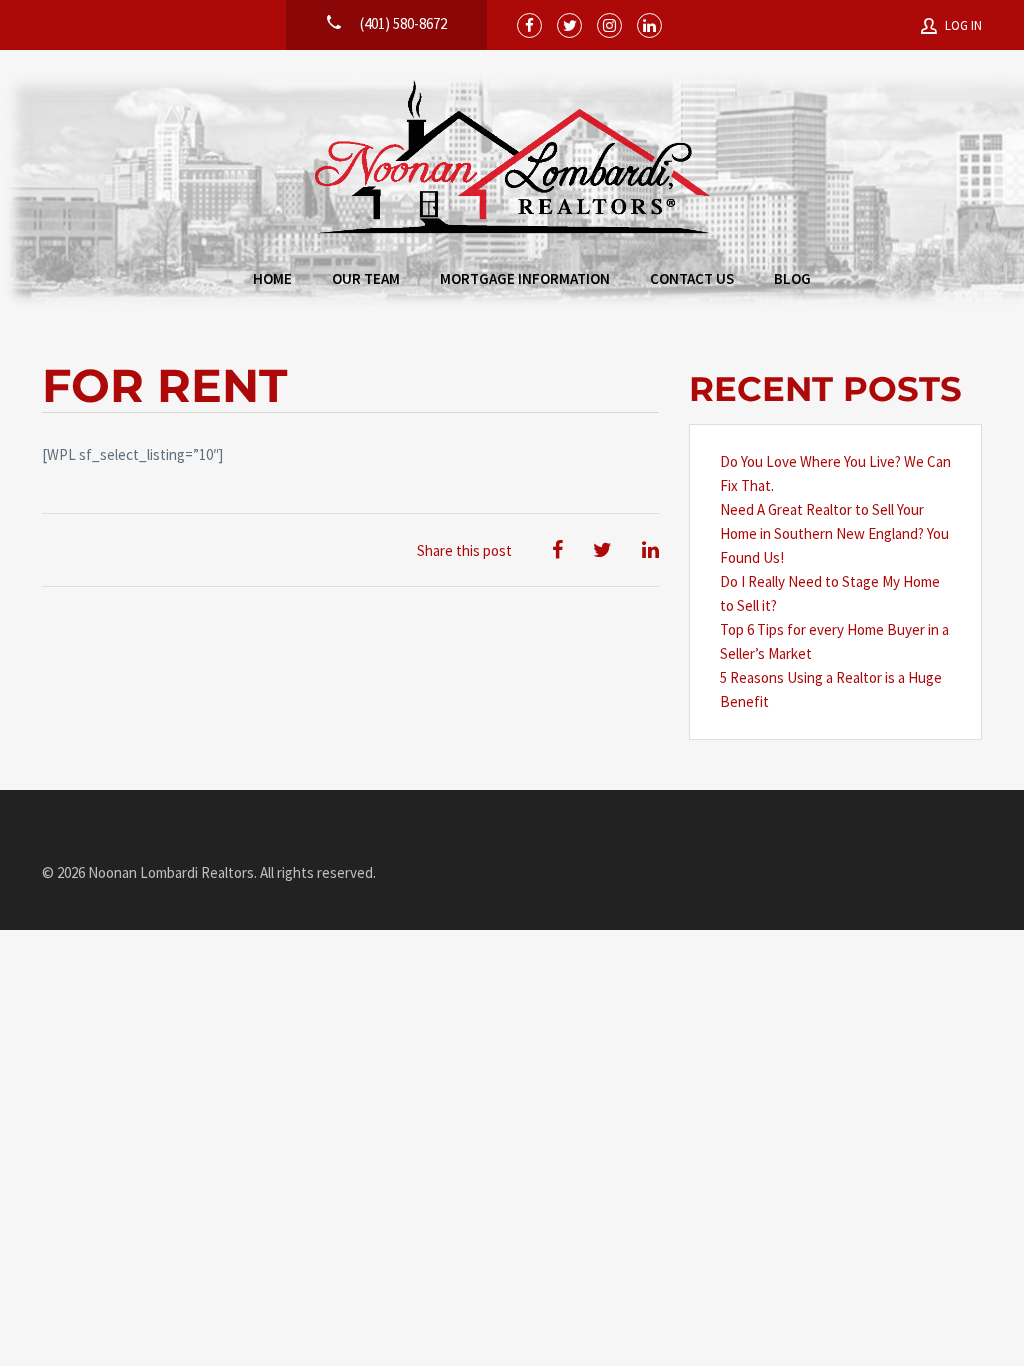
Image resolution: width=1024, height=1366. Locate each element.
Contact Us (692, 278)
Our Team (366, 278)
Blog (792, 278)
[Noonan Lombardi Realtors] (512, 158)
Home (272, 278)
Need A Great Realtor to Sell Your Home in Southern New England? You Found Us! (834, 533)
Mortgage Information (525, 278)
